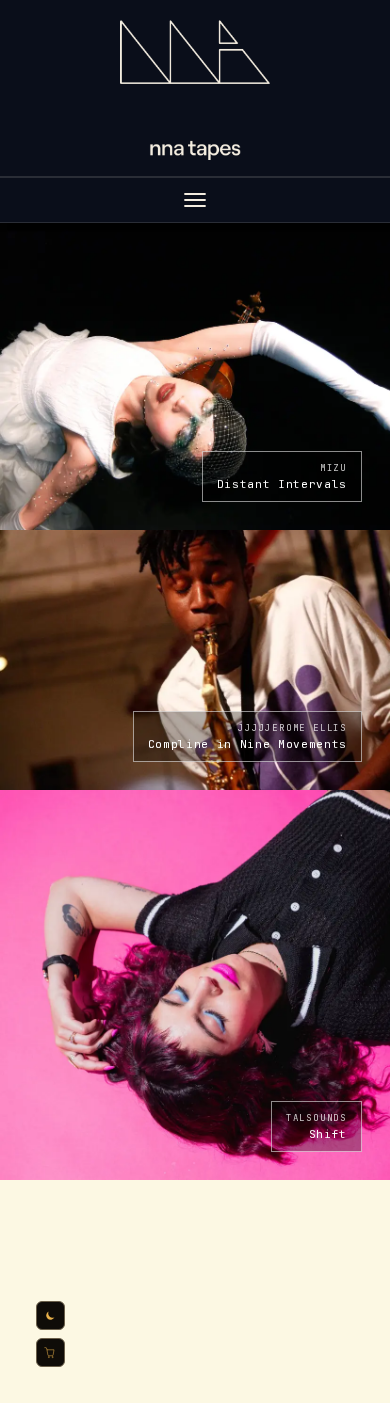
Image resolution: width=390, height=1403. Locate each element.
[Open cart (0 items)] (50, 1352)
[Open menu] (195, 200)
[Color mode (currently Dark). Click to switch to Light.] (50, 1315)
